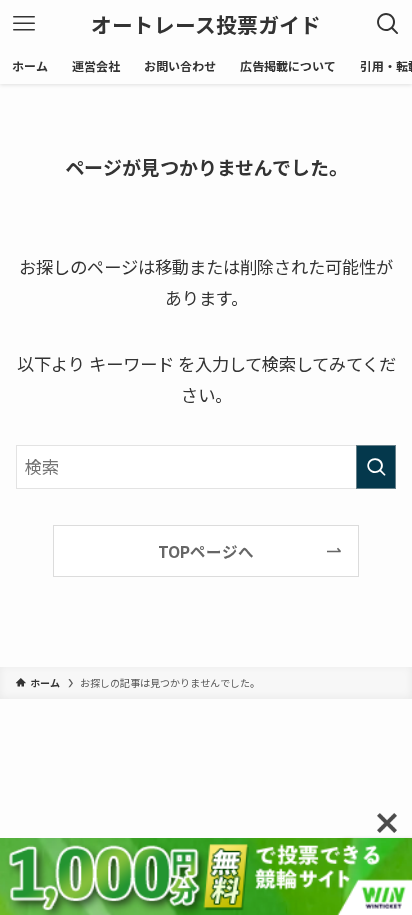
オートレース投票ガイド (206, 24)
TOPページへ (206, 551)
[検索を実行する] (376, 467)
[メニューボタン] (24, 24)
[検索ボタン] (388, 24)
